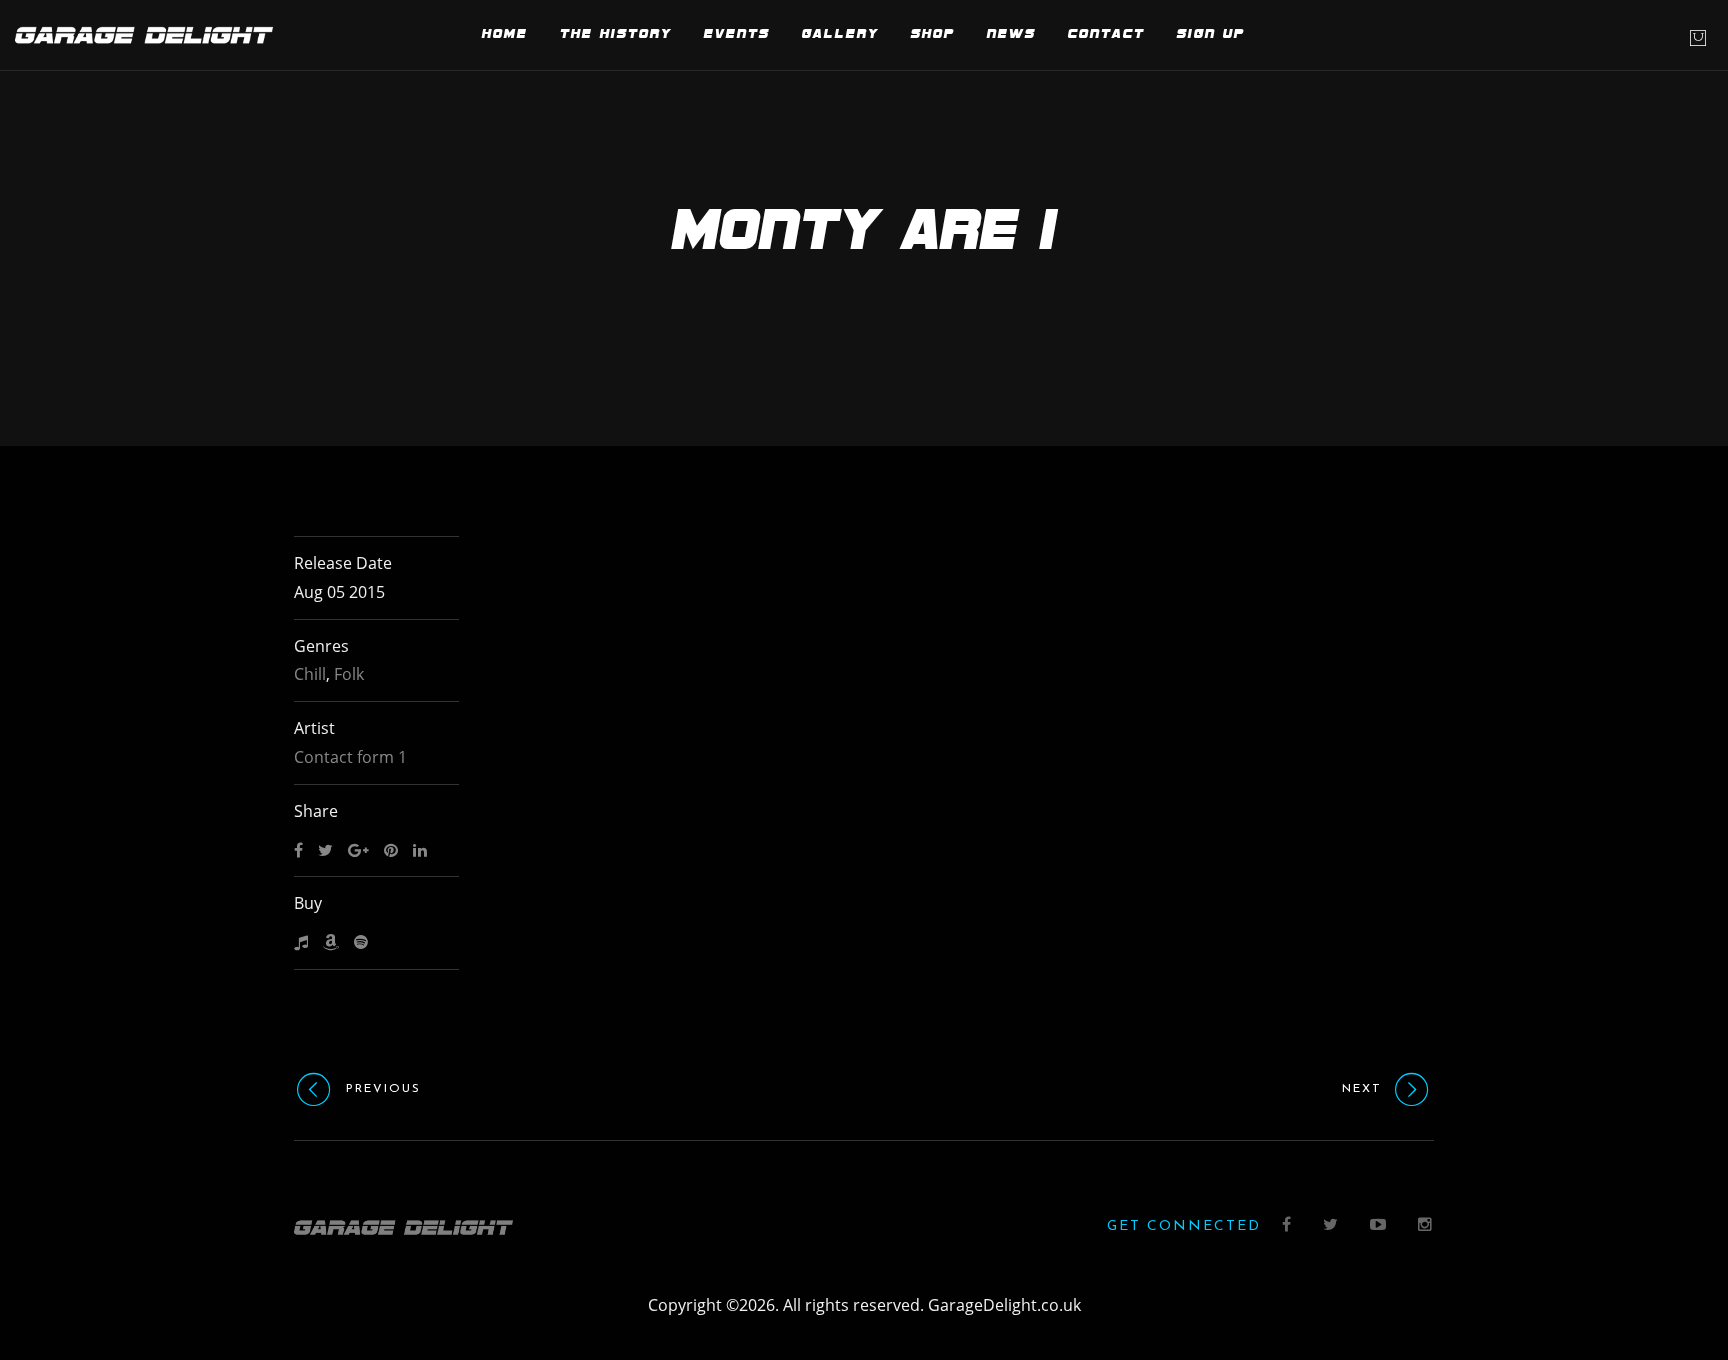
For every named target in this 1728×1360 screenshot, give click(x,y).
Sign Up (1211, 34)
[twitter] (1331, 1226)
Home (505, 34)
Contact (1106, 34)
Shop (933, 34)
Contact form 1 (350, 757)
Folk (349, 674)
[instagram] (1426, 1226)
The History (616, 34)
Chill (310, 674)
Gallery (840, 34)
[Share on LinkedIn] (420, 851)
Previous (383, 1089)
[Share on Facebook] (298, 851)
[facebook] (1287, 1226)
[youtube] (1379, 1226)
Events (737, 34)
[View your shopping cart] (1698, 38)
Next (1362, 1089)
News (1011, 34)
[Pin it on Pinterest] (391, 851)
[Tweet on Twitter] (325, 851)
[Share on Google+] (358, 851)
